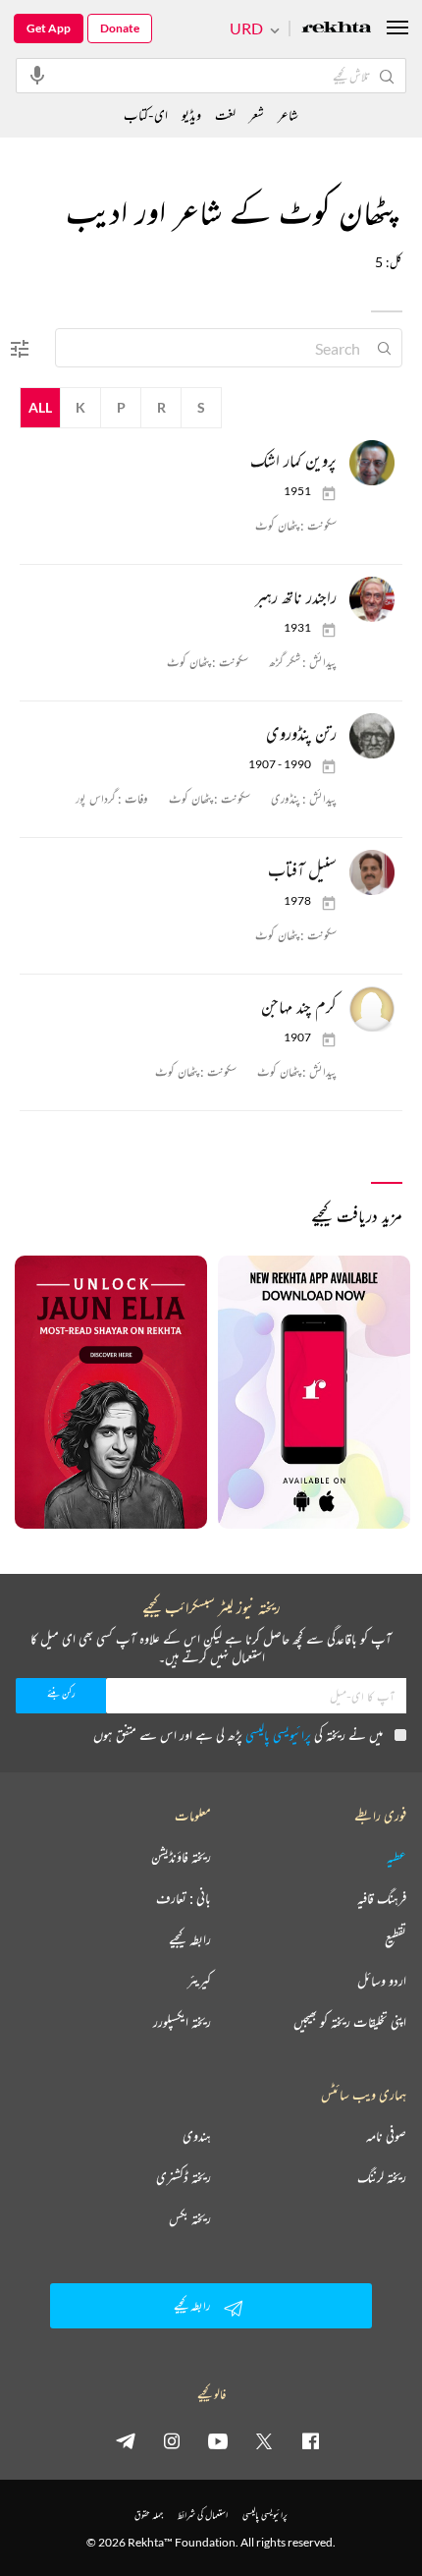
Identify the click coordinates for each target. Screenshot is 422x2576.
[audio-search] (37, 75)
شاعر (288, 114)
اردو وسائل (382, 1981)
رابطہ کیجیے (190, 1939)
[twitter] (264, 2440)
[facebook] (310, 2440)
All (40, 407)
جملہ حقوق (149, 2515)
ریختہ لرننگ (382, 2177)
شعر (257, 114)
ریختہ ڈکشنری (184, 2177)
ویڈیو (191, 114)
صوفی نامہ (386, 2136)
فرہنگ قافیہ (382, 1898)
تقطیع (396, 1939)
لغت (225, 114)
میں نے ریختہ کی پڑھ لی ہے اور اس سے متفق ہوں (238, 1735)
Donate (120, 28)
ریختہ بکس (190, 2218)
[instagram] (172, 2440)
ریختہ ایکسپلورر (182, 2022)
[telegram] (126, 2440)
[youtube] (218, 2440)
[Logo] (337, 29)
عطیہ (396, 1857)
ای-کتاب (146, 114)
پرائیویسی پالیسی (278, 1735)
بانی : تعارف (184, 1898)
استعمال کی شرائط (203, 2515)
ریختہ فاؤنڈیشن (181, 1857)
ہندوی (197, 2136)
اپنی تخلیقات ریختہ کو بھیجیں (350, 2022)
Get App (49, 28)
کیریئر (199, 1981)
